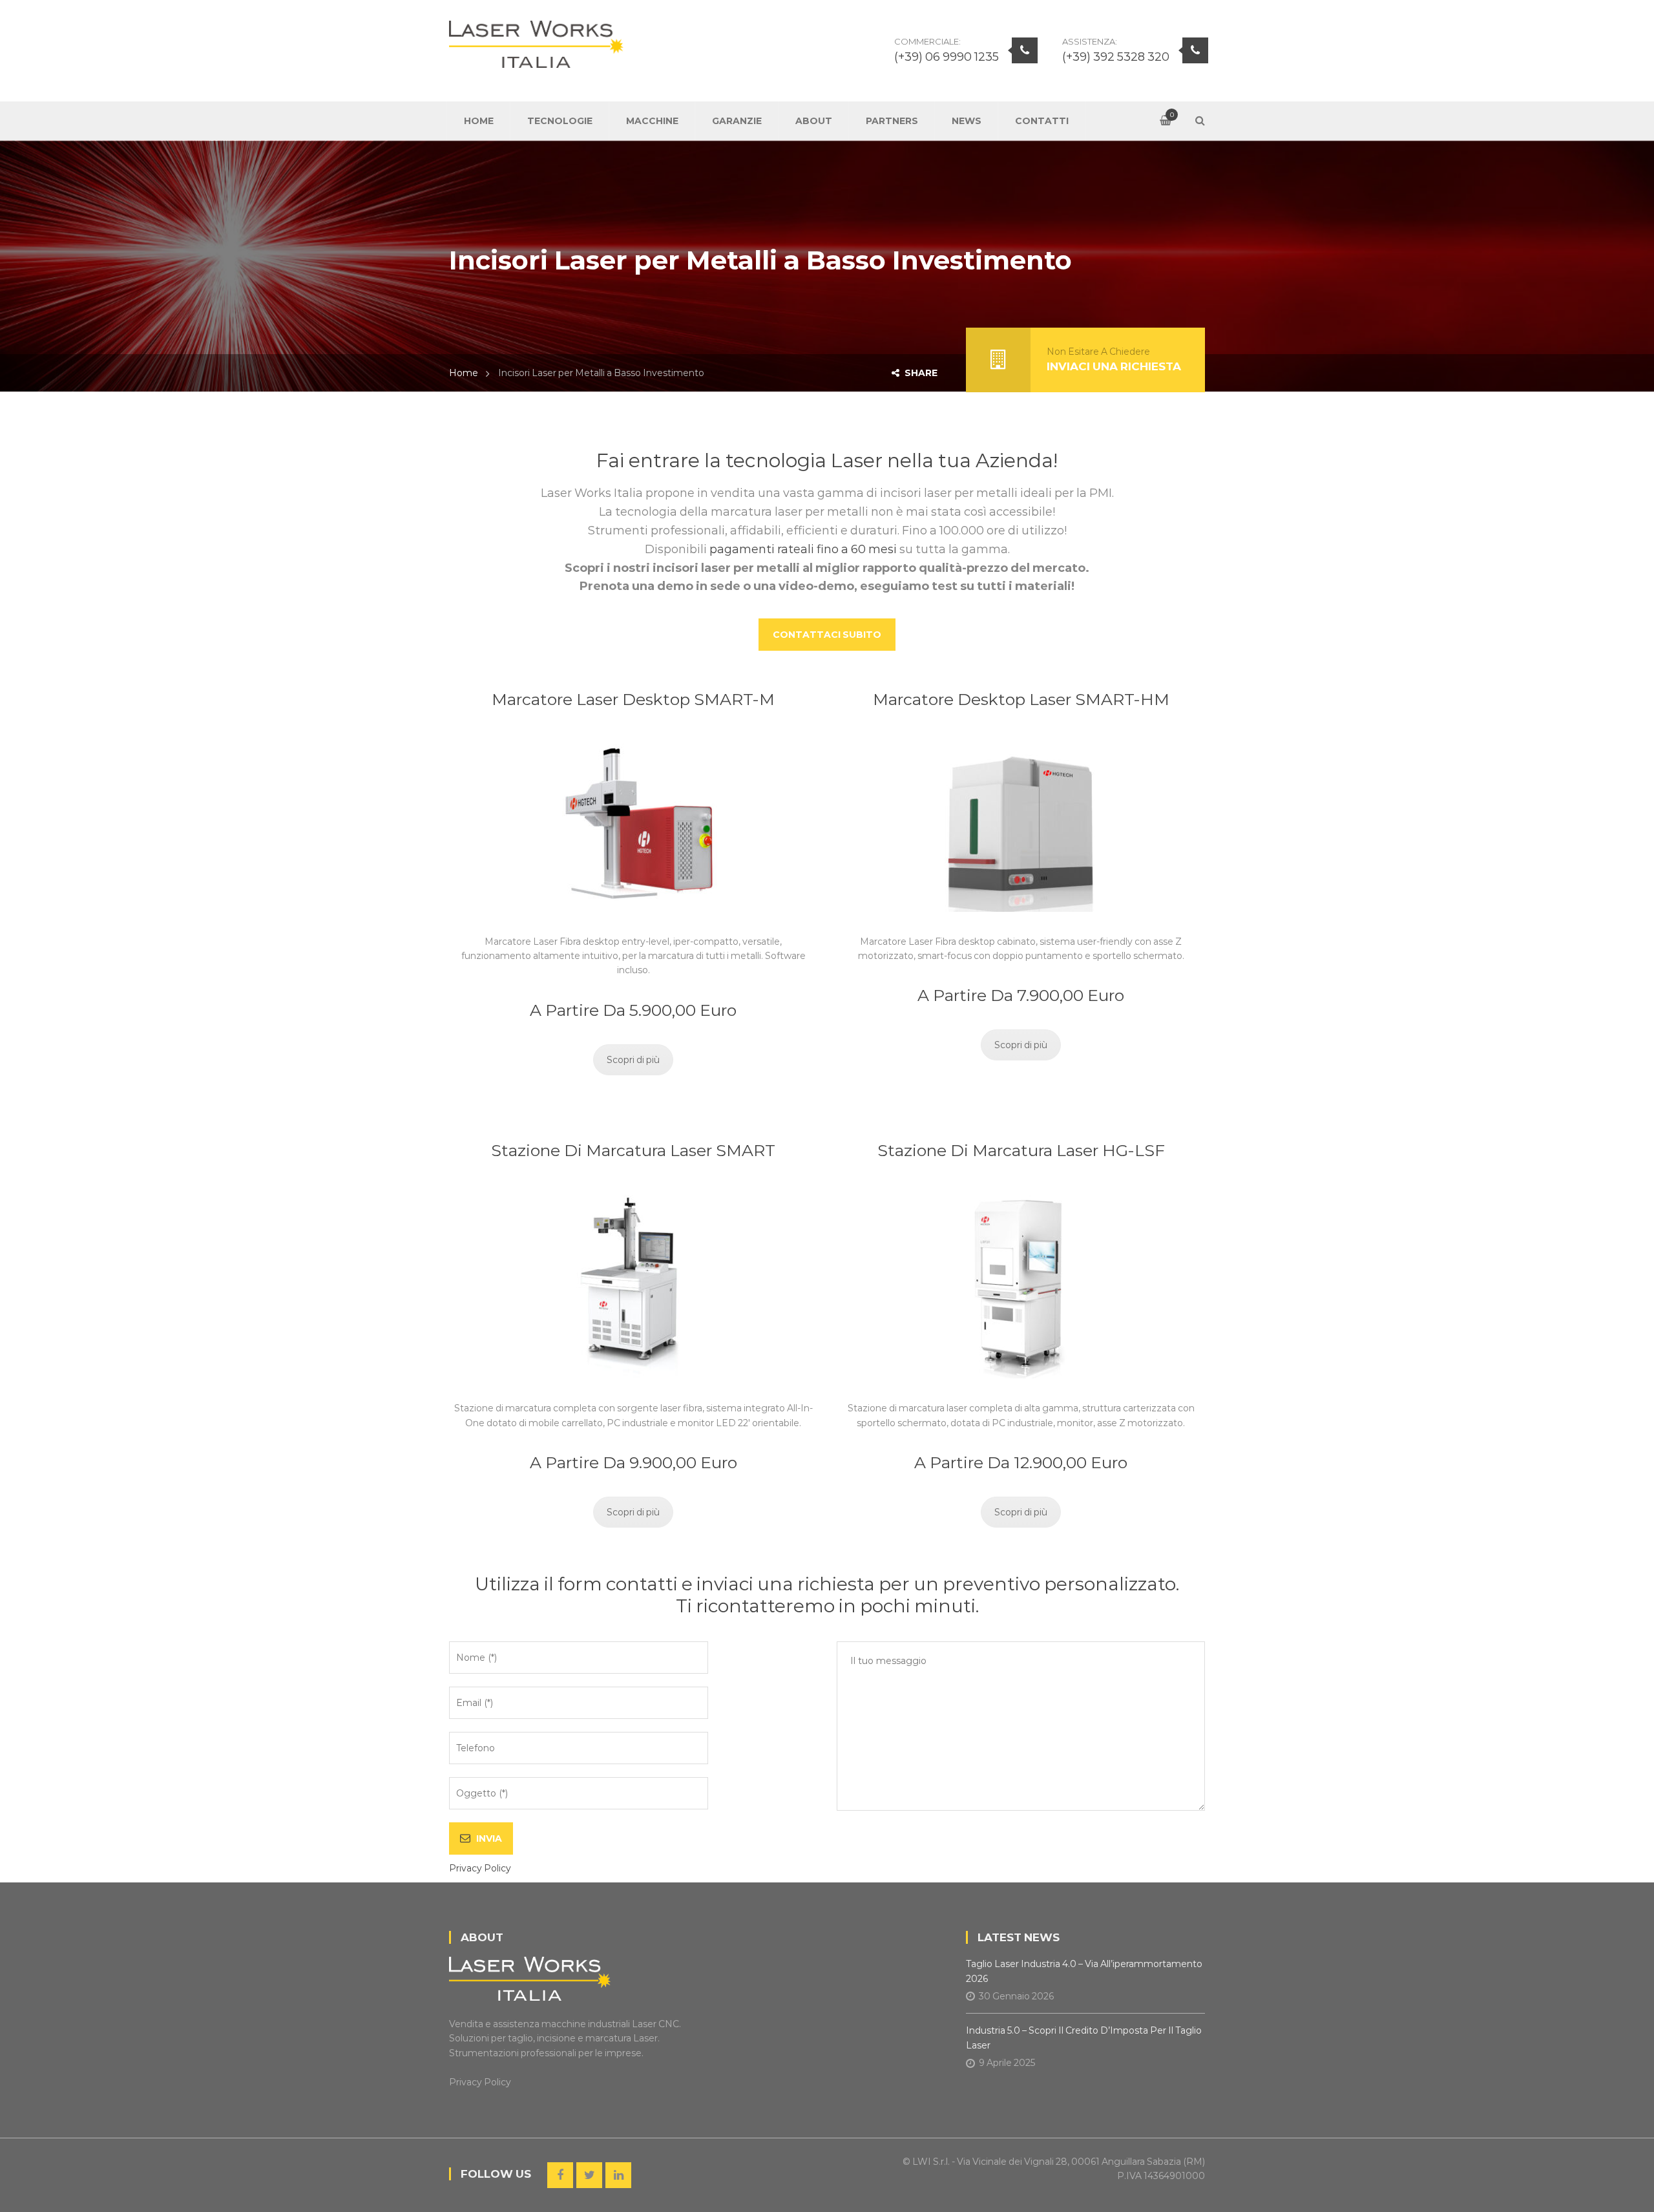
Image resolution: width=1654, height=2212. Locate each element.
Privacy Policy (480, 1868)
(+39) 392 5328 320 (1116, 57)
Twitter (589, 2175)
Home (464, 373)
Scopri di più (633, 1060)
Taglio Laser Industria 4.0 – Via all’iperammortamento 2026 (1084, 1971)
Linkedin (618, 2175)
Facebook (560, 2175)
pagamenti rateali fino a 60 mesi (803, 549)
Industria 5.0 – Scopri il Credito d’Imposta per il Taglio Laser (1084, 2038)
